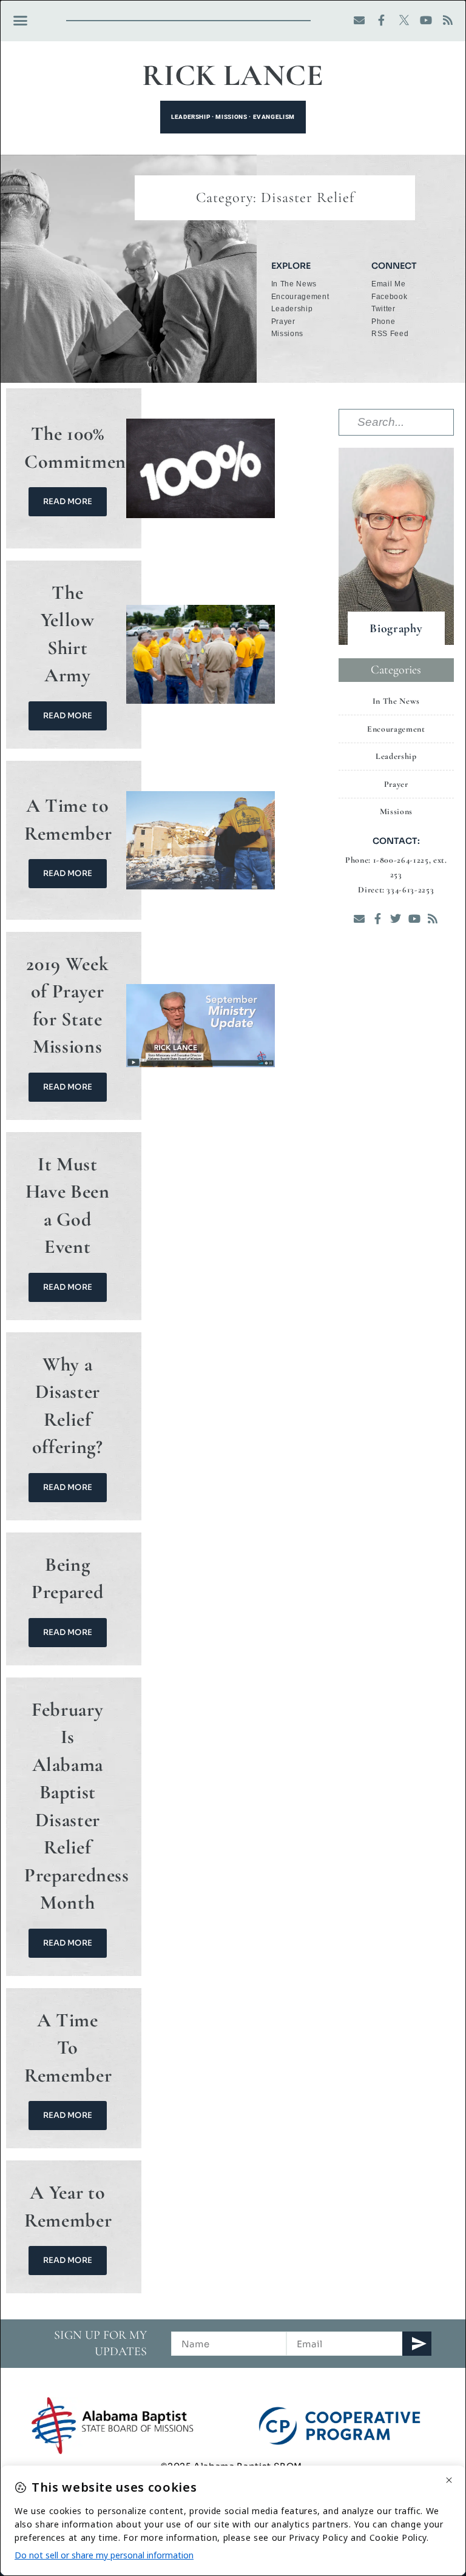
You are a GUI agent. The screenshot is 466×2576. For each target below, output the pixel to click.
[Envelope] (360, 20)
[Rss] (448, 20)
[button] (21, 21)
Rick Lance (233, 75)
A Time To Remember (68, 2048)
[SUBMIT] (417, 2344)
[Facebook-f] (382, 20)
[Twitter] (396, 918)
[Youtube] (426, 20)
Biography (396, 629)
